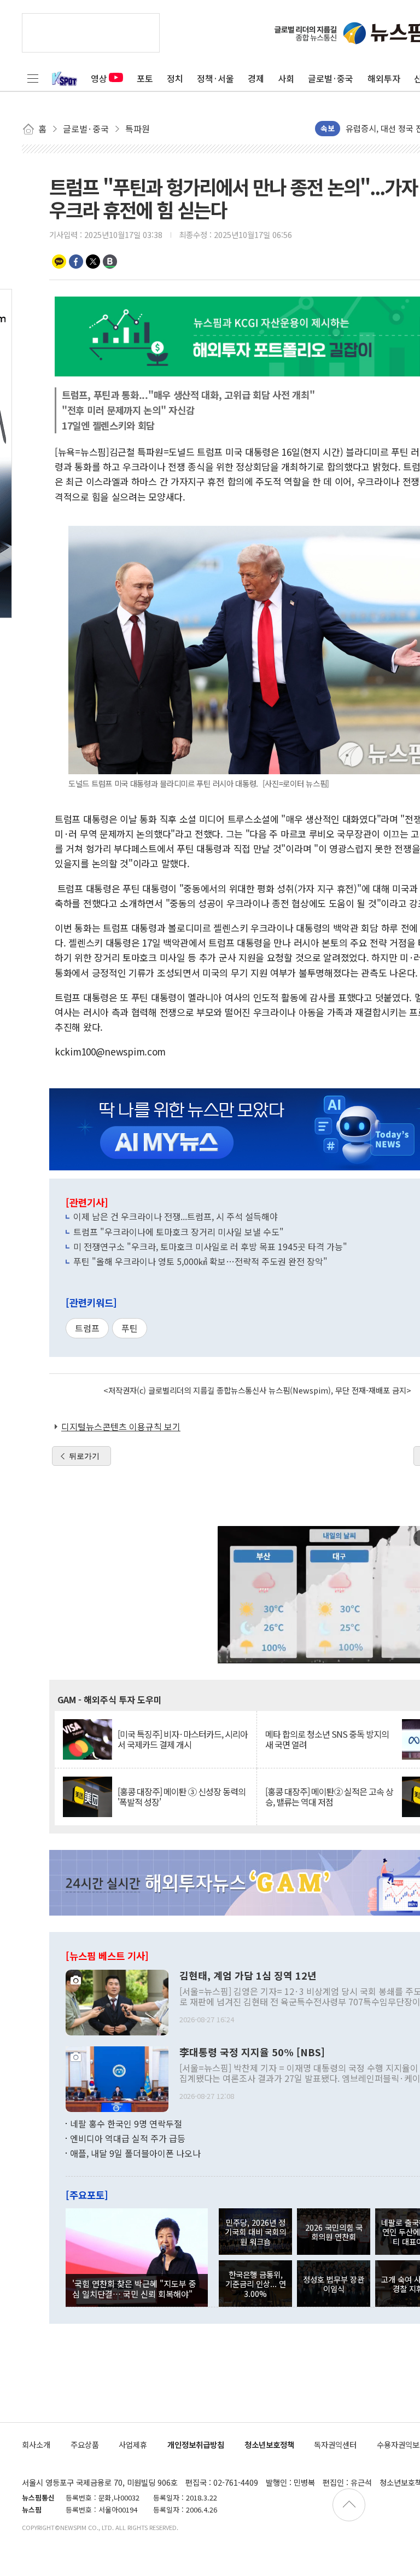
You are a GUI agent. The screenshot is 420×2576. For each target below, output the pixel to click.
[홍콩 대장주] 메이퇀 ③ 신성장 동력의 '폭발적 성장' (182, 1797)
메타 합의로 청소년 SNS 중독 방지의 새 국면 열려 (327, 1739)
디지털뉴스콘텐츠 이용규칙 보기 (121, 1426)
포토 (145, 78)
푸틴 (130, 1328)
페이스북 (76, 262)
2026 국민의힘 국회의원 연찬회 (334, 2232)
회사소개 (36, 2444)
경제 (256, 78)
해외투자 (384, 78)
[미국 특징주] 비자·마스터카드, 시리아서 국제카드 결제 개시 (183, 1739)
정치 (175, 78)
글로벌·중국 (331, 78)
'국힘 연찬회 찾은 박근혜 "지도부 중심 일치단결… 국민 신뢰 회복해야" (134, 2288)
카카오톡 (59, 262)
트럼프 (87, 1328)
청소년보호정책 (269, 2444)
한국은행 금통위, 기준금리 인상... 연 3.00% (256, 2284)
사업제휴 (133, 2444)
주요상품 (85, 2444)
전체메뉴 (33, 78)
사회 (286, 78)
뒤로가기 (84, 1456)
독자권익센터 (335, 2444)
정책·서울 (215, 78)
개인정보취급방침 (196, 2444)
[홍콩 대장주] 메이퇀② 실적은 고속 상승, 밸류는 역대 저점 (329, 1797)
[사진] (117, 2001)
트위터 (93, 262)
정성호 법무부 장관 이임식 (334, 2284)
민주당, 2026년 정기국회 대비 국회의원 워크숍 (255, 2232)
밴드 (110, 262)
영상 (99, 78)
